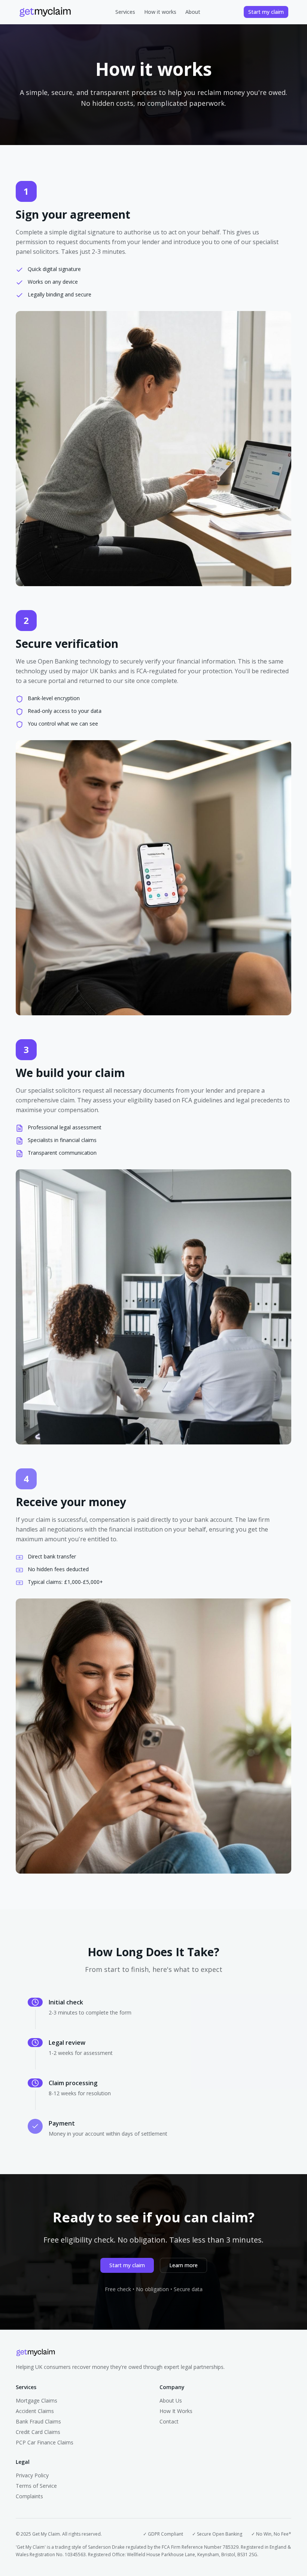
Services (125, 12)
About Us (171, 2400)
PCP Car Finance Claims (45, 2442)
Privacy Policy (32, 2475)
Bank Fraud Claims (38, 2421)
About (193, 12)
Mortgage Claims (37, 2400)
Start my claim (266, 12)
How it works (160, 12)
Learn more (183, 2265)
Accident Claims (35, 2411)
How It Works (176, 2411)
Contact (169, 2421)
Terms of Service (36, 2486)
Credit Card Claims (38, 2432)
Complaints (29, 2496)
